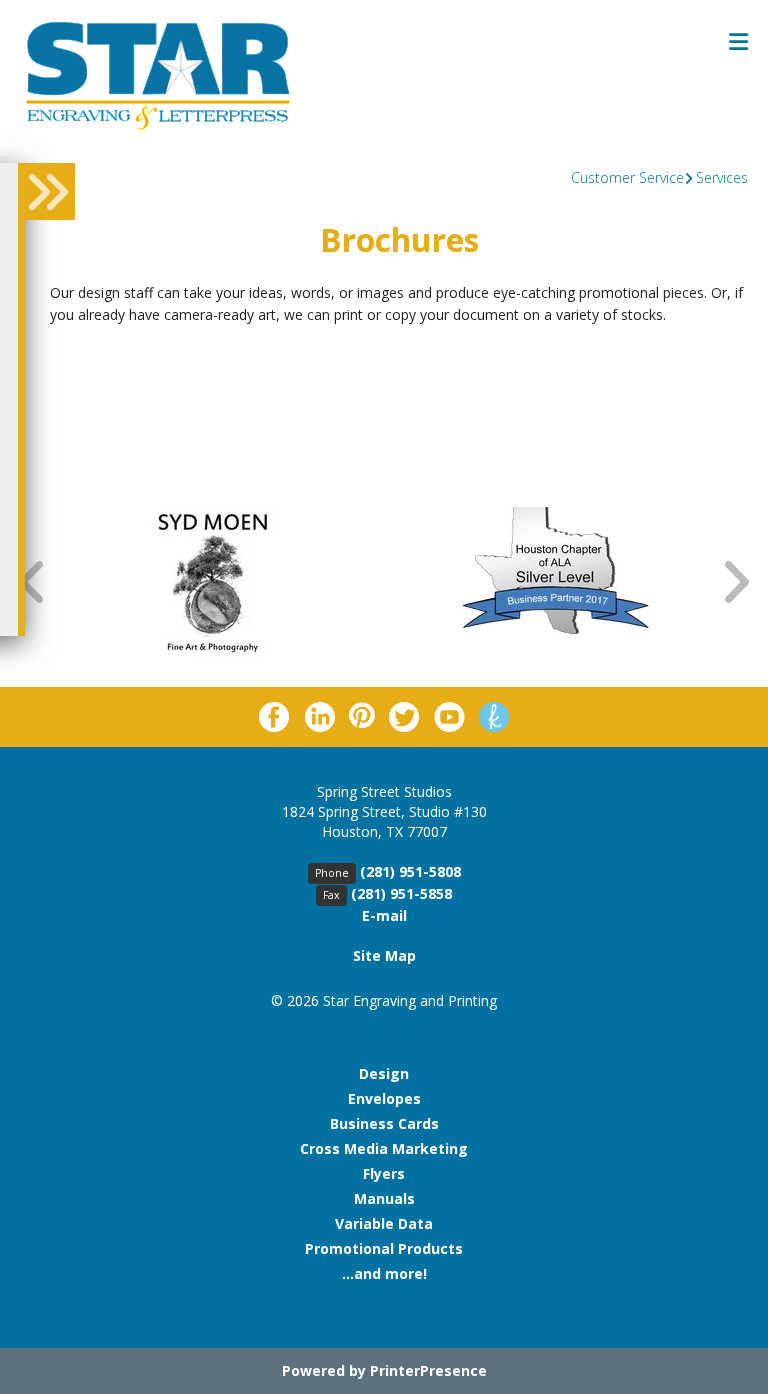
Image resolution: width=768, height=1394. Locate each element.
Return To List (119, 361)
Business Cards (384, 1123)
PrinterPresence (428, 1370)
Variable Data (384, 1223)
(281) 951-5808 (410, 871)
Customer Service (627, 177)
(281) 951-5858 (401, 893)
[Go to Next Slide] (735, 581)
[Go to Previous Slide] (33, 581)
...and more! (384, 1273)
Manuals (384, 1198)
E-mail (384, 915)
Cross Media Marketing (384, 1148)
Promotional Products (384, 1248)
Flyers (384, 1173)
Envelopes (384, 1098)
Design (384, 1073)
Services (722, 177)
